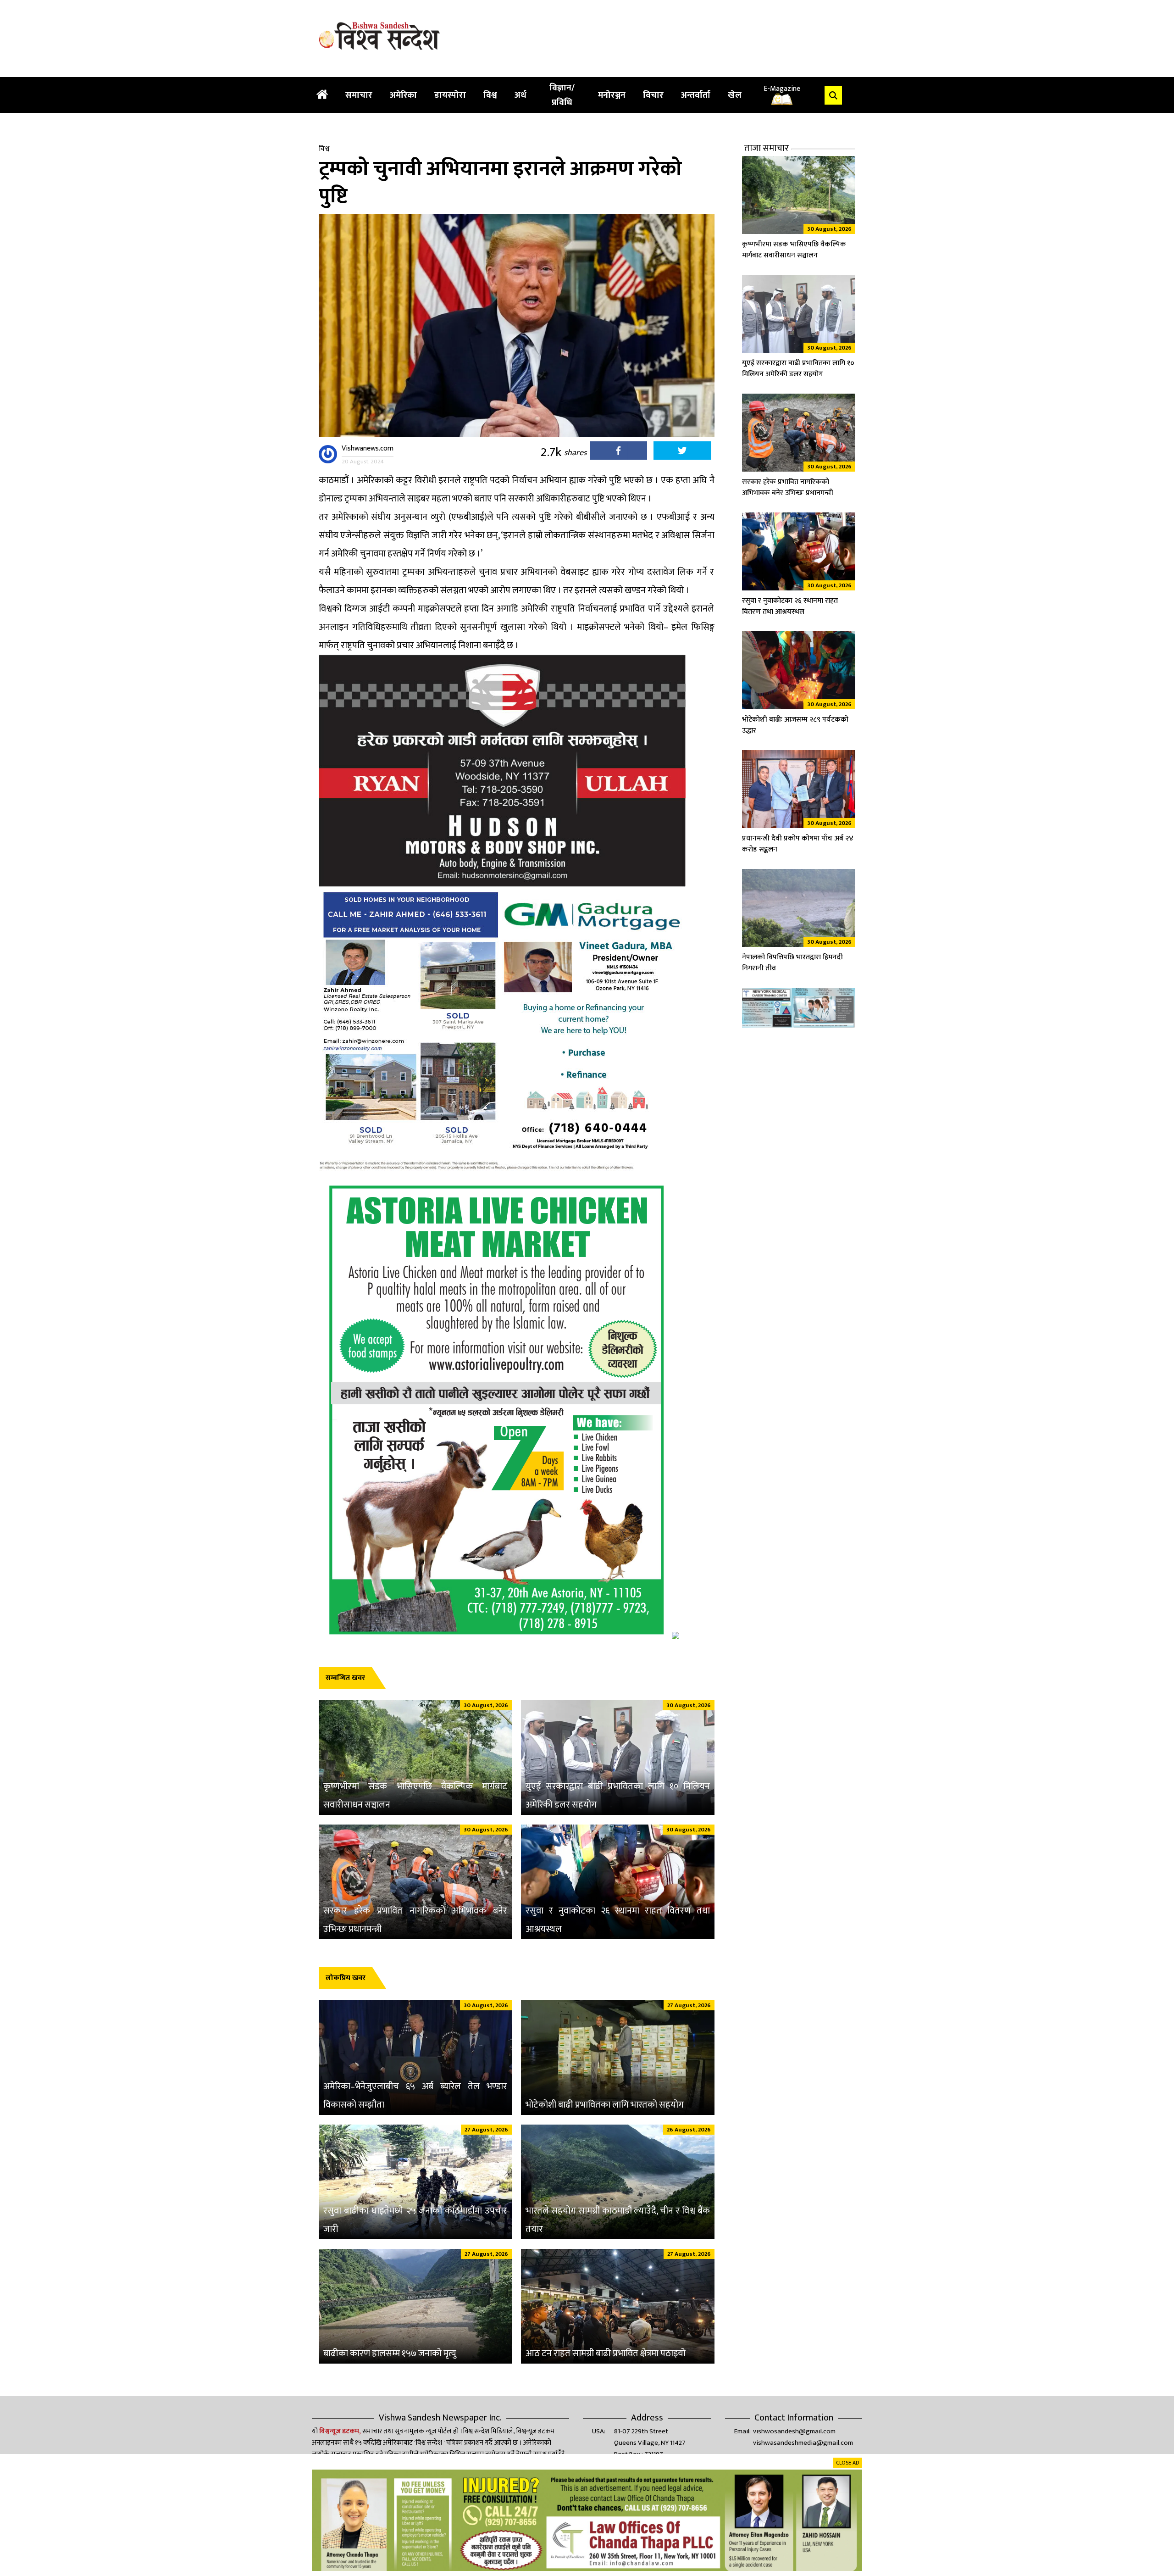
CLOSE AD (848, 2463)
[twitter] (682, 453)
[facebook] (618, 453)
